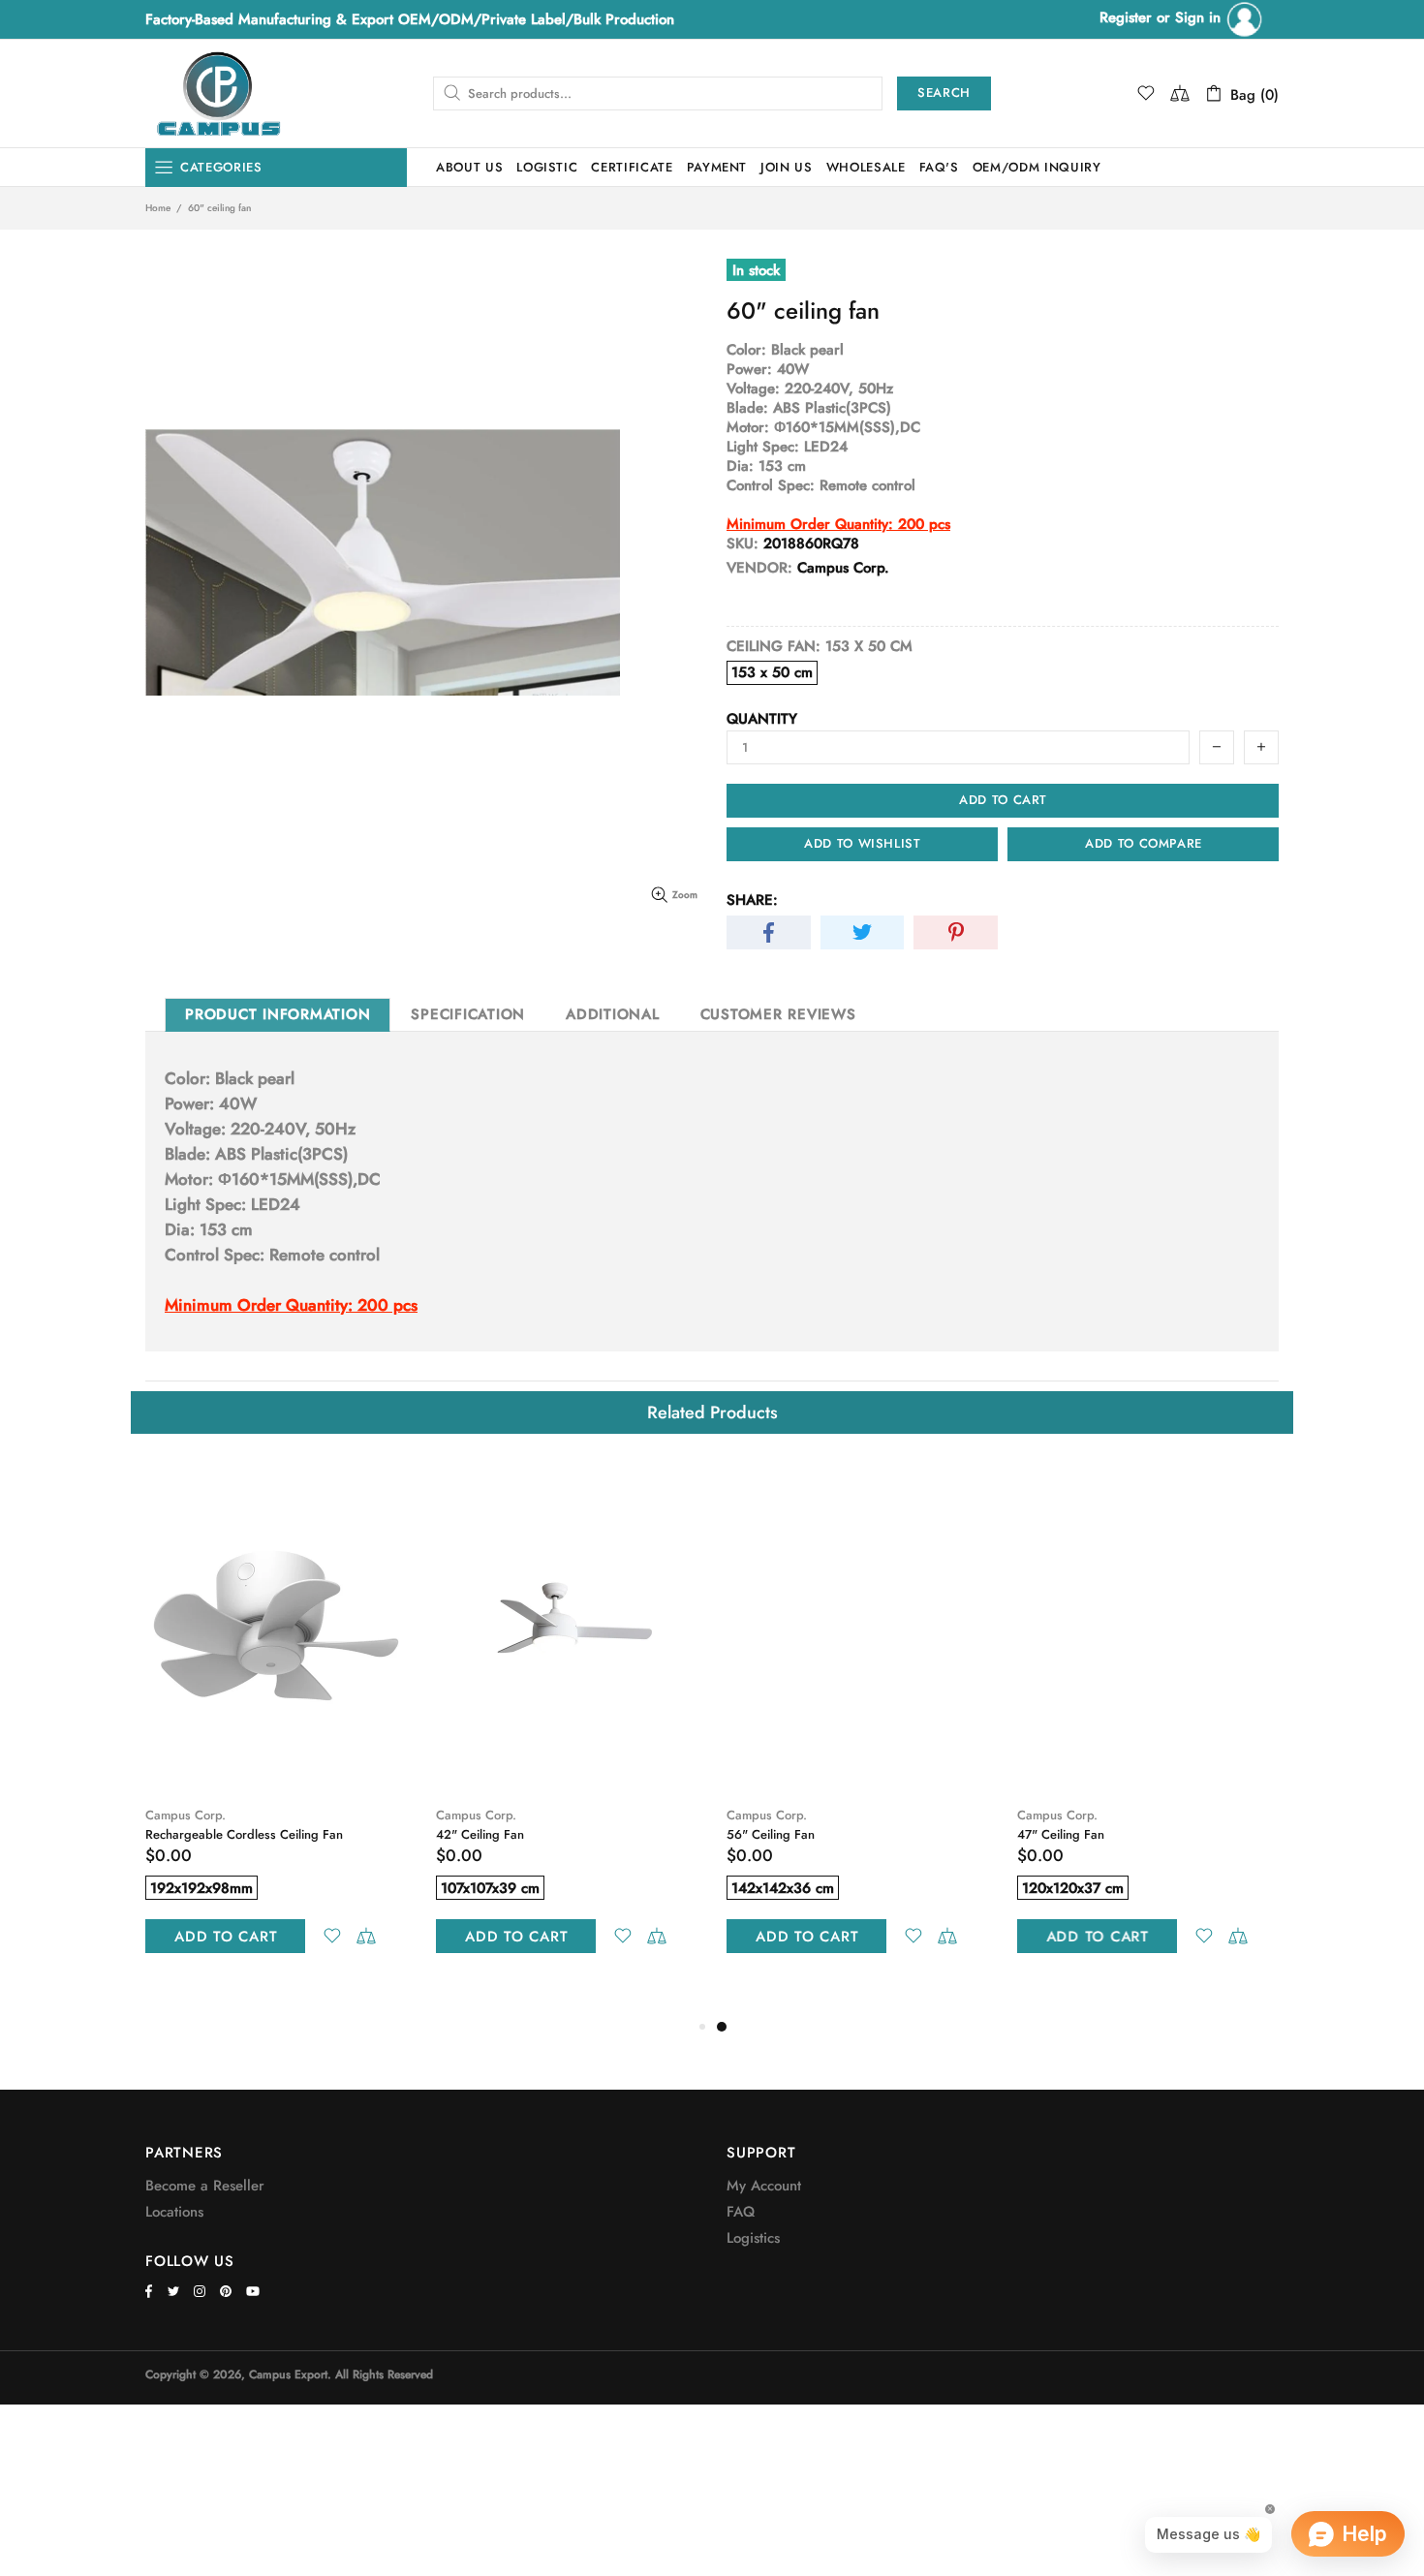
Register (1126, 17)
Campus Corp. (186, 1815)
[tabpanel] (857, 1729)
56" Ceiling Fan (771, 1834)
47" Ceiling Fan (1061, 1834)
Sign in (1200, 17)
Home (158, 208)
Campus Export (218, 93)
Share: (752, 900)
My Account (764, 2186)
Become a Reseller (205, 2186)
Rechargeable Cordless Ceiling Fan (244, 1834)
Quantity (762, 719)
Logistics (753, 2238)
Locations (174, 2212)
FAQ (741, 2212)
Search (944, 93)
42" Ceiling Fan (480, 1834)
